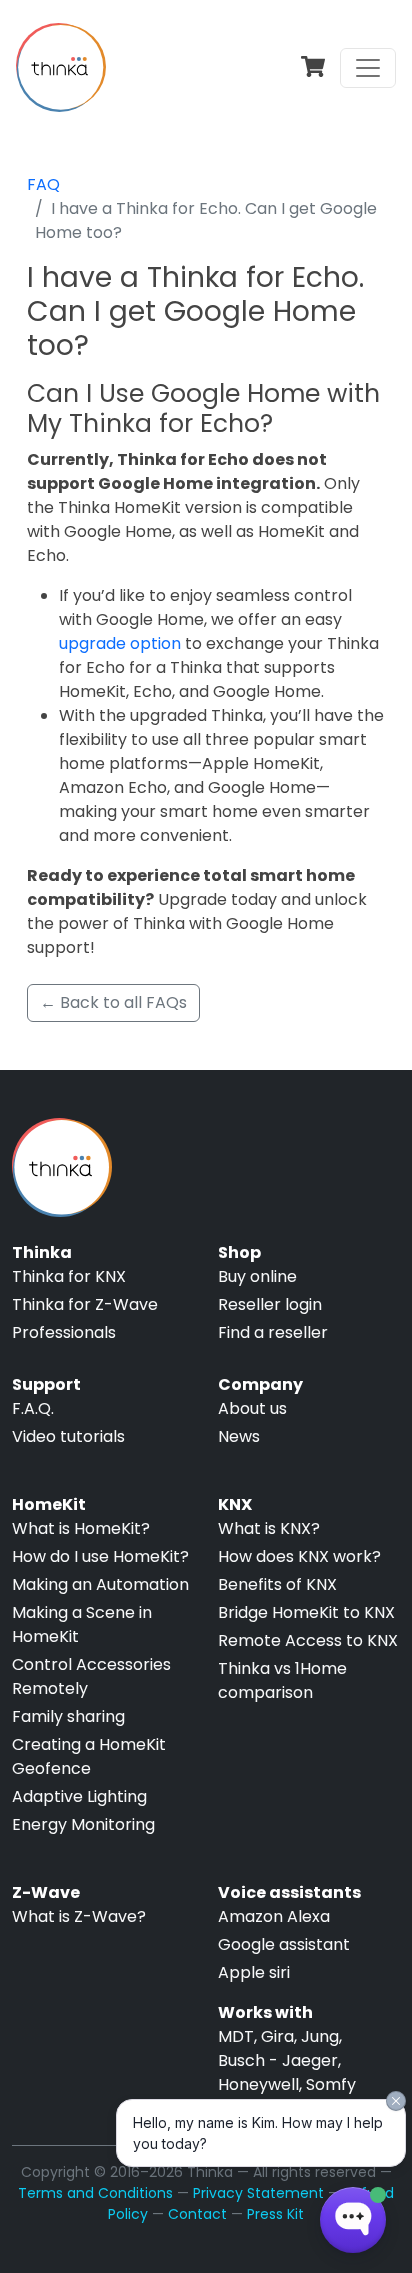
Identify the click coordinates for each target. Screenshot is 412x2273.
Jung (320, 2036)
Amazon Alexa (274, 1916)
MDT (236, 2036)
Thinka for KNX (69, 1276)
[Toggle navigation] (368, 68)
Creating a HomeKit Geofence (89, 1756)
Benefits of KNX (277, 1584)
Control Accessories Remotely (91, 1676)
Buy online (257, 1276)
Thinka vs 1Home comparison (282, 1680)
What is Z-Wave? (79, 1916)
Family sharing (68, 1716)
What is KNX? (269, 1528)
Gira (277, 2036)
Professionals (64, 1332)
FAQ (43, 184)
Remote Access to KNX (308, 1640)
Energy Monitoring (83, 1824)
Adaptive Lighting (79, 1796)
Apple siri (254, 1972)
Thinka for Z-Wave (85, 1304)
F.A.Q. (33, 1408)
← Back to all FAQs (113, 1002)
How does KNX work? (299, 1556)
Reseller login (270, 1304)
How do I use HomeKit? (100, 1556)
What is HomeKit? (81, 1528)
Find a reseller (273, 1332)
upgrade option (120, 643)
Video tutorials (68, 1436)
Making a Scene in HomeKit (82, 1624)
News (239, 1436)
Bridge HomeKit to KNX (306, 1612)
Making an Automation (100, 1584)
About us (252, 1408)
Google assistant (284, 1944)
